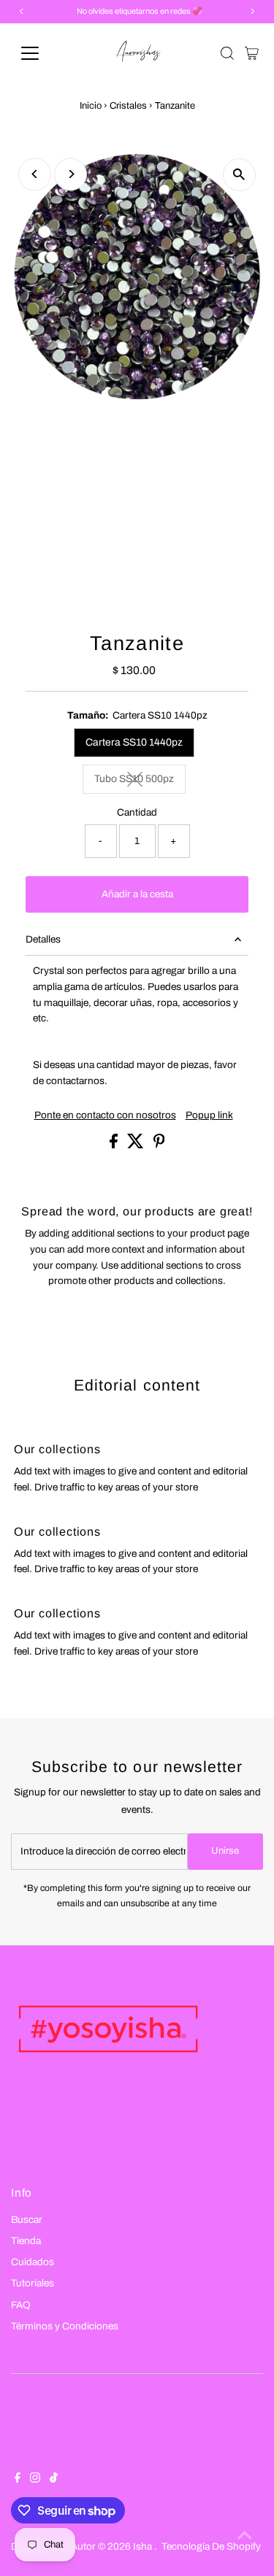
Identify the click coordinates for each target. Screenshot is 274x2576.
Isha (144, 2546)
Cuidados (33, 2262)
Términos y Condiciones (65, 2326)
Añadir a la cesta (137, 894)
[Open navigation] (41, 53)
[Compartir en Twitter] (137, 1145)
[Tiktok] (54, 2480)
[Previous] (35, 174)
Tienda (26, 2241)
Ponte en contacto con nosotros (105, 1115)
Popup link (209, 1115)
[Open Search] (227, 53)
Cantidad (137, 812)
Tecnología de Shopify (211, 2546)
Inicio (91, 106)
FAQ (21, 2305)
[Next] (71, 174)
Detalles (43, 939)
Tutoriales (33, 2283)
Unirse (225, 1851)
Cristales (128, 106)
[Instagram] (35, 2480)
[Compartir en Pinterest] (159, 1145)
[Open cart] (252, 53)
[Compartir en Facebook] (115, 1145)
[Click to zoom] (239, 175)
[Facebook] (18, 2480)
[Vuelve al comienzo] (245, 2536)
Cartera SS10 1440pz (134, 742)
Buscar (27, 2220)
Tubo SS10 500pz (140, 781)
